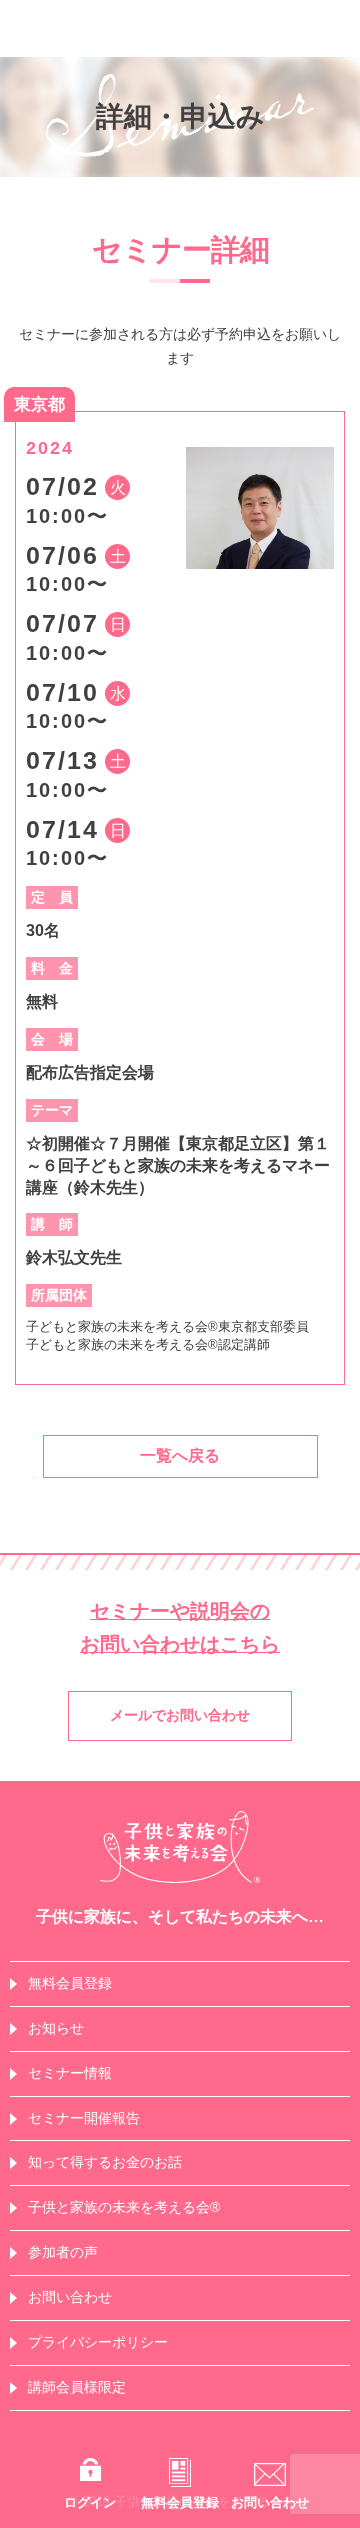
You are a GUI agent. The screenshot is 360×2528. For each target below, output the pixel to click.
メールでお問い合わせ (180, 1715)
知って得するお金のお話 (105, 2162)
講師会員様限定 (77, 2387)
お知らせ (56, 2028)
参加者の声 (63, 2252)
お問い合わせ (70, 2297)
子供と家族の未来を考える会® (124, 2207)
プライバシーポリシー (98, 2342)
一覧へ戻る (180, 1455)
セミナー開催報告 (84, 2118)
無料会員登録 (70, 1983)
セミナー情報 (70, 2073)
